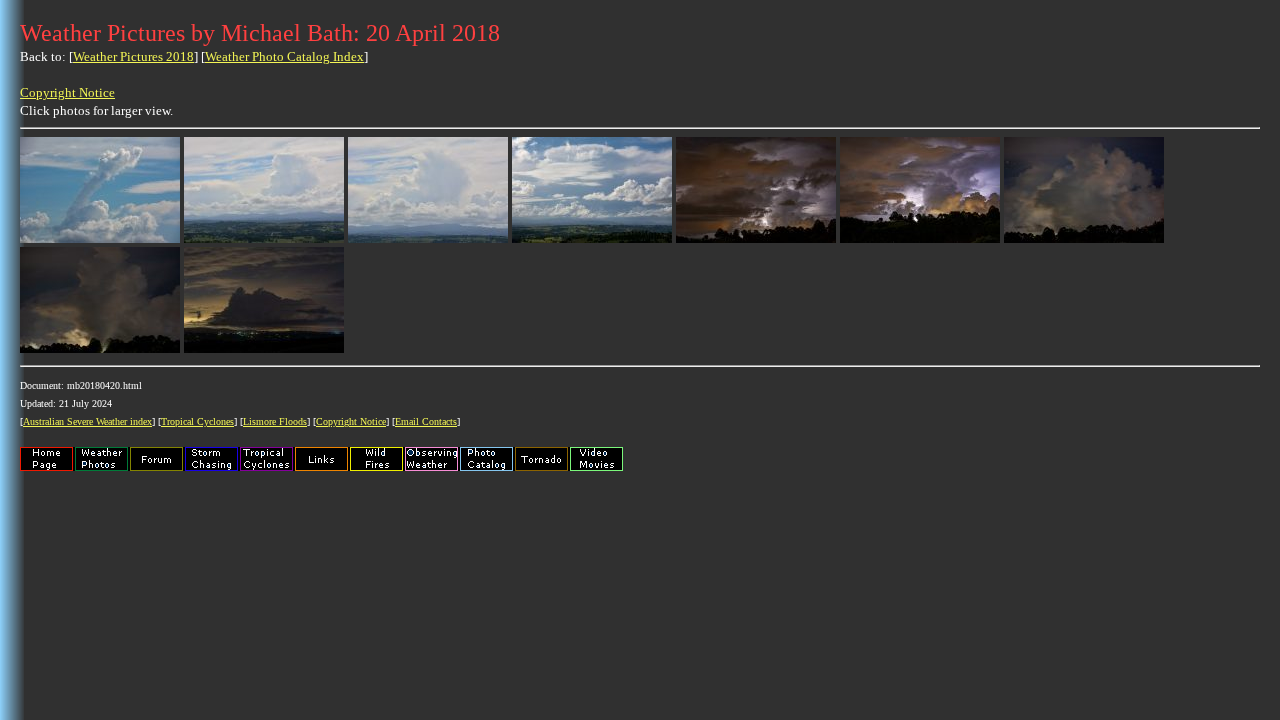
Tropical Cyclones (197, 421)
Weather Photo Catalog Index (284, 56)
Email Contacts (426, 421)
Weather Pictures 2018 (133, 56)
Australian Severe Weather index (87, 421)
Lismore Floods (275, 421)
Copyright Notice (67, 92)
